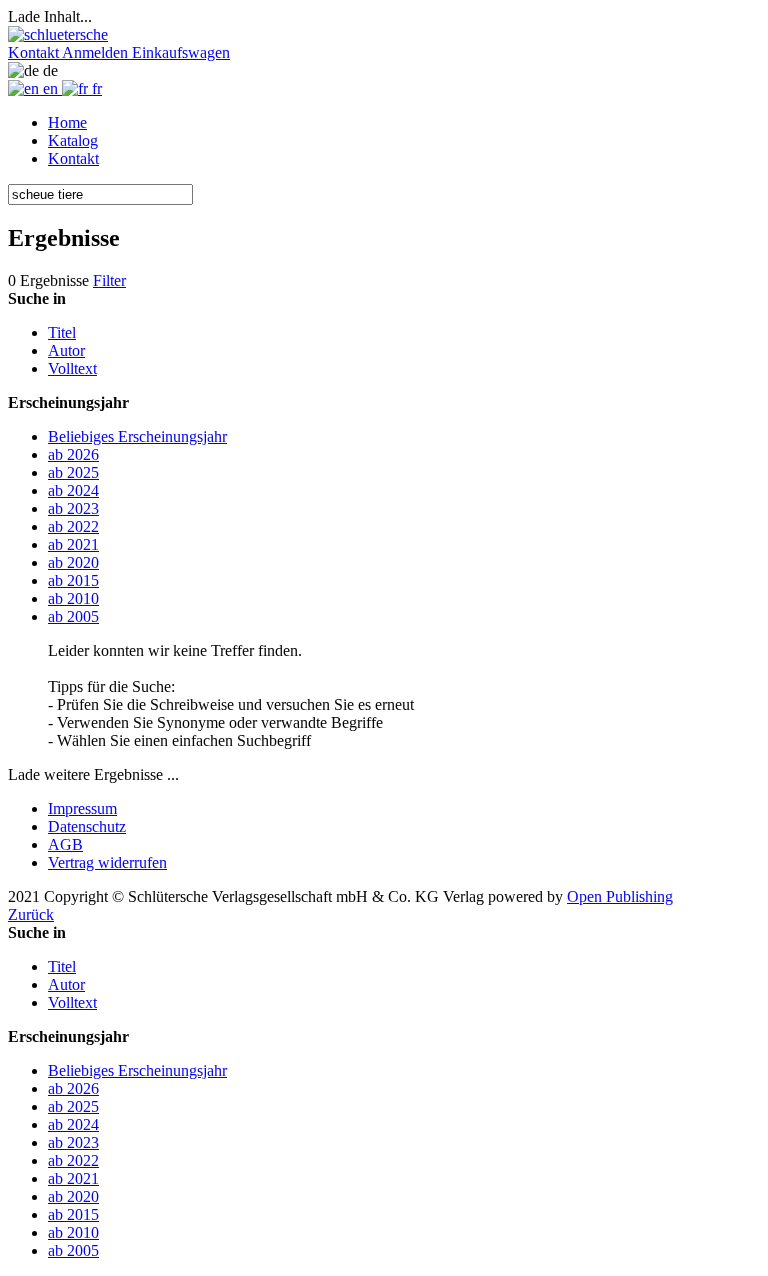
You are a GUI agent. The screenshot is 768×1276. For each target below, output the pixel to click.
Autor (66, 350)
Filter (109, 280)
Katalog (73, 140)
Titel (62, 332)
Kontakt (73, 158)
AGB (65, 844)
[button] (35, 52)
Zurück (31, 914)
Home (67, 122)
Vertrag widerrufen (107, 862)
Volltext (72, 368)
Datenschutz (87, 826)
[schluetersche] (58, 34)
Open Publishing (620, 896)
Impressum (82, 808)
